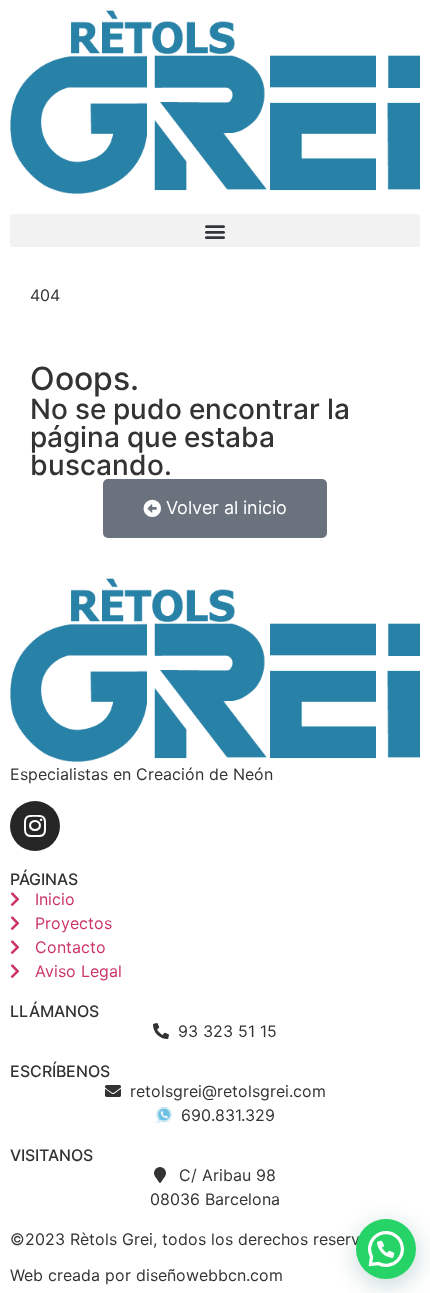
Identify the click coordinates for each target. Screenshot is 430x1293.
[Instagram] (35, 826)
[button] (215, 230)
